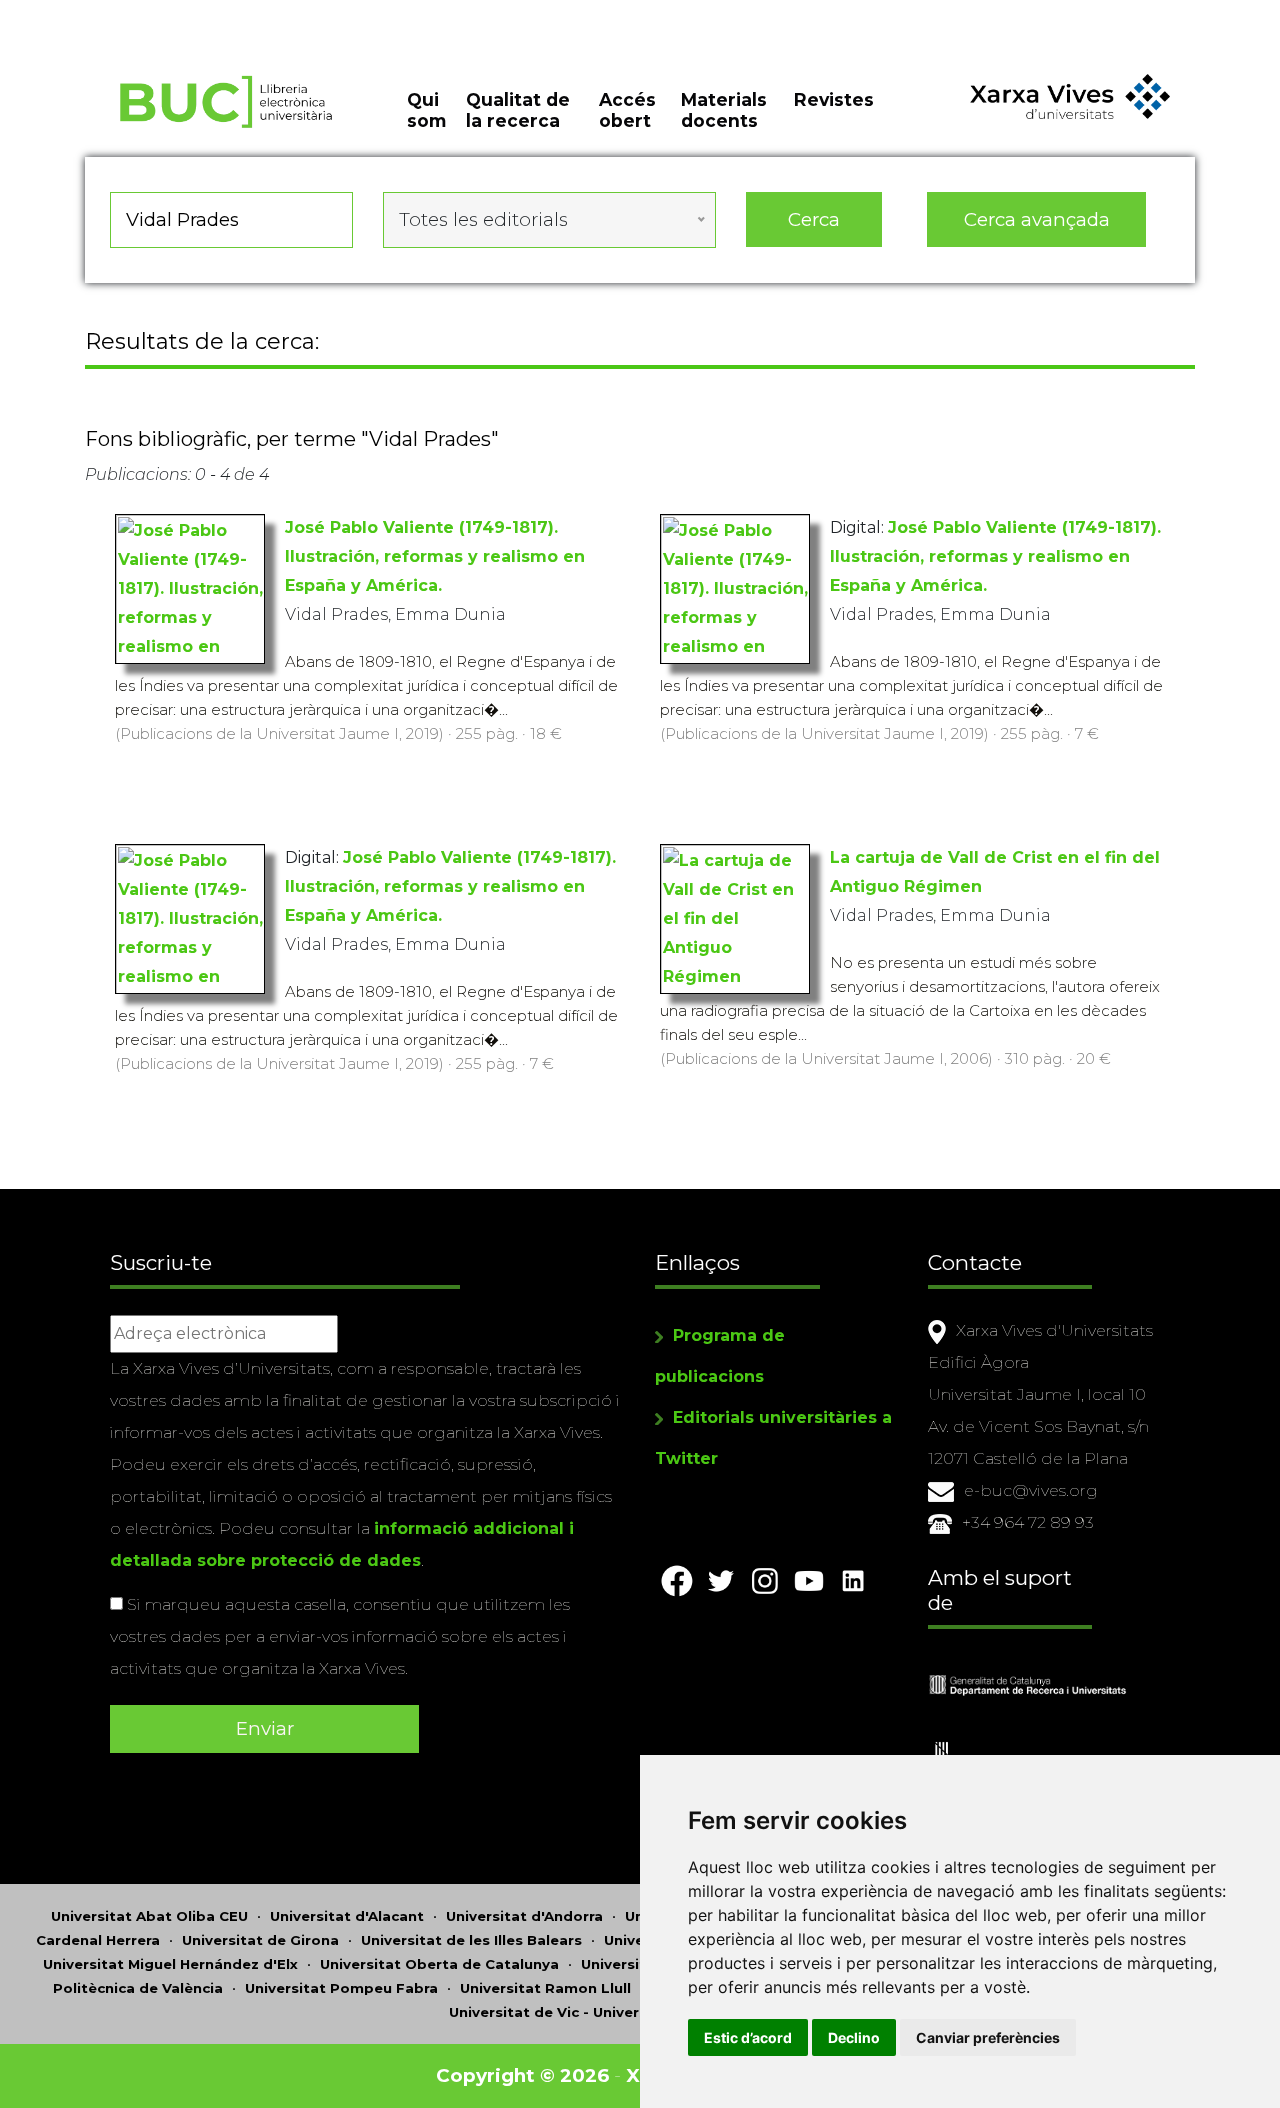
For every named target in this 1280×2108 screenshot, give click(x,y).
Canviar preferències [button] (988, 2037)
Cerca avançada (1037, 219)
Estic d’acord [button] (748, 2037)
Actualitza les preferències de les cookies (185, 13)
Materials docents (724, 110)
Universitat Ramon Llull (545, 1988)
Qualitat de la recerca (518, 110)
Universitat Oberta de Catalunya (439, 1964)
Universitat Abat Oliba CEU (149, 1916)
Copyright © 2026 (522, 2075)
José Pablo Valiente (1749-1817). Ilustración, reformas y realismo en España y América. (435, 556)
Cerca (814, 219)
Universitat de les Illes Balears (471, 1940)
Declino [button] (854, 2037)
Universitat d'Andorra (524, 1916)
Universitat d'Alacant (347, 1916)
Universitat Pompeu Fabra (341, 1988)
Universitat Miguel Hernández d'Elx (170, 1964)
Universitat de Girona (260, 1940)
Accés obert (627, 110)
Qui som (426, 110)
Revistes (834, 99)
